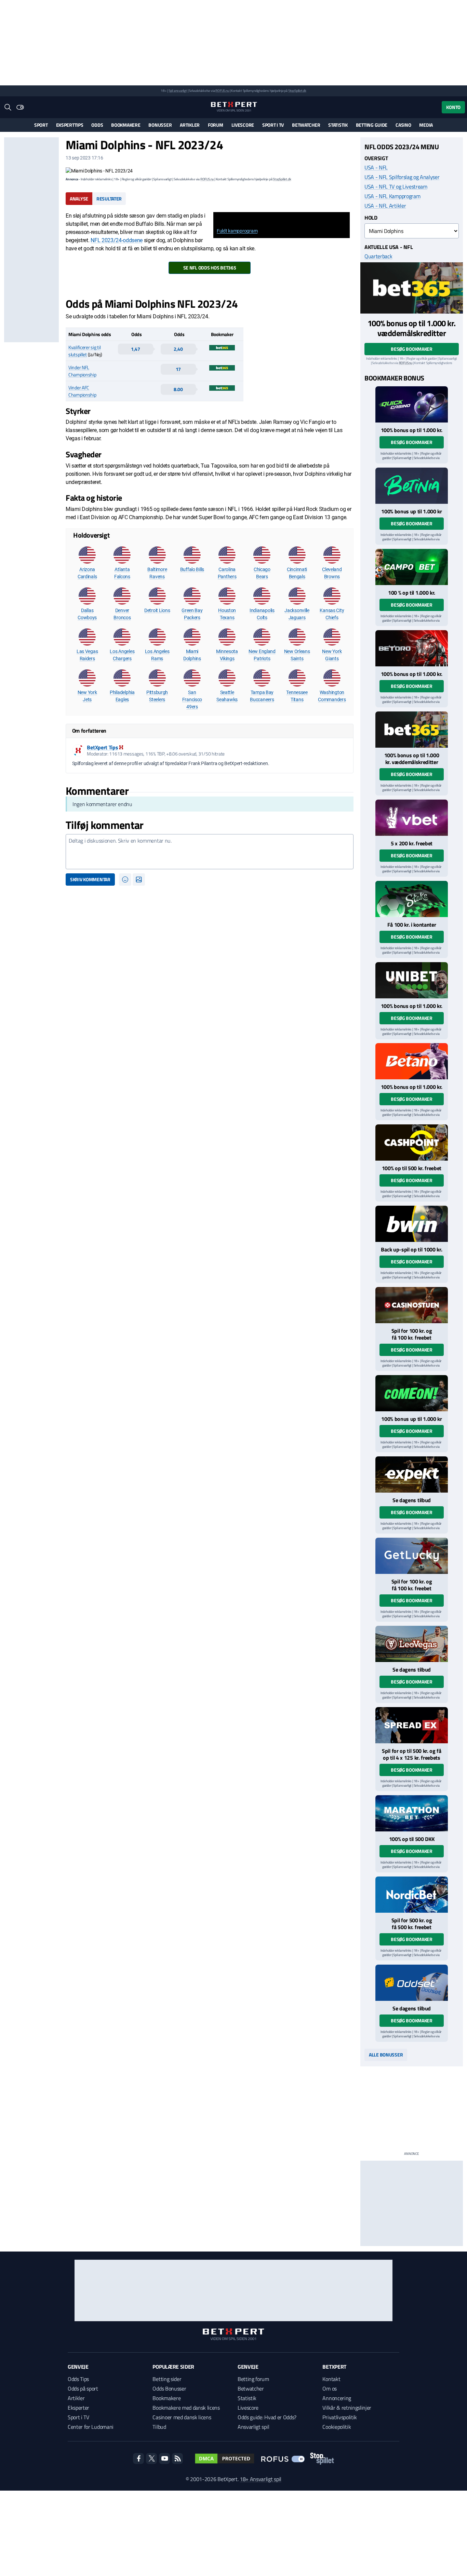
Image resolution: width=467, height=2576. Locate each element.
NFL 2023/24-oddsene (117, 240)
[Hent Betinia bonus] (412, 486)
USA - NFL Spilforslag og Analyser (402, 177)
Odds (97, 125)
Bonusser (160, 125)
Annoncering (337, 2398)
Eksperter (78, 2408)
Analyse (79, 199)
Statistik (338, 125)
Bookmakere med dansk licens (186, 2408)
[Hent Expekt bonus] (412, 1474)
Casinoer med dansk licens (182, 2417)
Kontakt (331, 2379)
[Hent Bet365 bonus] (412, 730)
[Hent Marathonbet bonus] (412, 1813)
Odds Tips (78, 2379)
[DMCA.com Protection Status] (225, 2459)
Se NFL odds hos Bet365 (210, 268)
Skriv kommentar (90, 879)
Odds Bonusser (169, 2388)
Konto (453, 107)
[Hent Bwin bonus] (412, 1224)
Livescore (243, 125)
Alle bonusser (386, 2055)
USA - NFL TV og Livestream (396, 186)
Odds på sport (83, 2388)
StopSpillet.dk (297, 91)
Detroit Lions (157, 610)
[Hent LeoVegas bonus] (412, 1644)
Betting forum (253, 2379)
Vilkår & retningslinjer (347, 2408)
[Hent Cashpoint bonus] (412, 1142)
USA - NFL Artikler (385, 206)
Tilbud (159, 2427)
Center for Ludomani (91, 2427)
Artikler (190, 125)
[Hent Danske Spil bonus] (412, 1983)
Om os (329, 2388)
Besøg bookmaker (412, 349)
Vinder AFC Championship (82, 391)
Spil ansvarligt (178, 91)
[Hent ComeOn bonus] (412, 1393)
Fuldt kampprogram (237, 231)
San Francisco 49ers (192, 700)
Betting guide (372, 125)
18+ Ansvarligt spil (261, 2479)
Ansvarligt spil (253, 2427)
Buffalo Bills (192, 569)
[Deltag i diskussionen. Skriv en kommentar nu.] (210, 852)
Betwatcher (306, 125)
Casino (403, 125)
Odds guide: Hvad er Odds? (267, 2417)
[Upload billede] (139, 880)
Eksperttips (70, 125)
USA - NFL (376, 167)
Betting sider (167, 2379)
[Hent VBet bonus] (412, 818)
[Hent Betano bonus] (412, 1061)
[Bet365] (412, 288)
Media (426, 125)
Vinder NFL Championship (82, 371)
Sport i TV (273, 125)
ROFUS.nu (222, 91)
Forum (216, 125)
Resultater (109, 199)
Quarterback (378, 256)
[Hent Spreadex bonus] (412, 1725)
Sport (41, 125)
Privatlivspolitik (340, 2417)
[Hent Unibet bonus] (412, 980)
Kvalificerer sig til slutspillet (84, 351)
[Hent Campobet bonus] (412, 567)
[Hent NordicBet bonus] (412, 1895)
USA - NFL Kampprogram (392, 196)
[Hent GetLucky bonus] (412, 1556)
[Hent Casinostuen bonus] (412, 1305)
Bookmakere (126, 125)
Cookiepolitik (337, 2427)
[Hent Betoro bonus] (412, 648)
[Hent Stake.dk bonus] (412, 899)
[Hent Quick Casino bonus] (412, 404)
